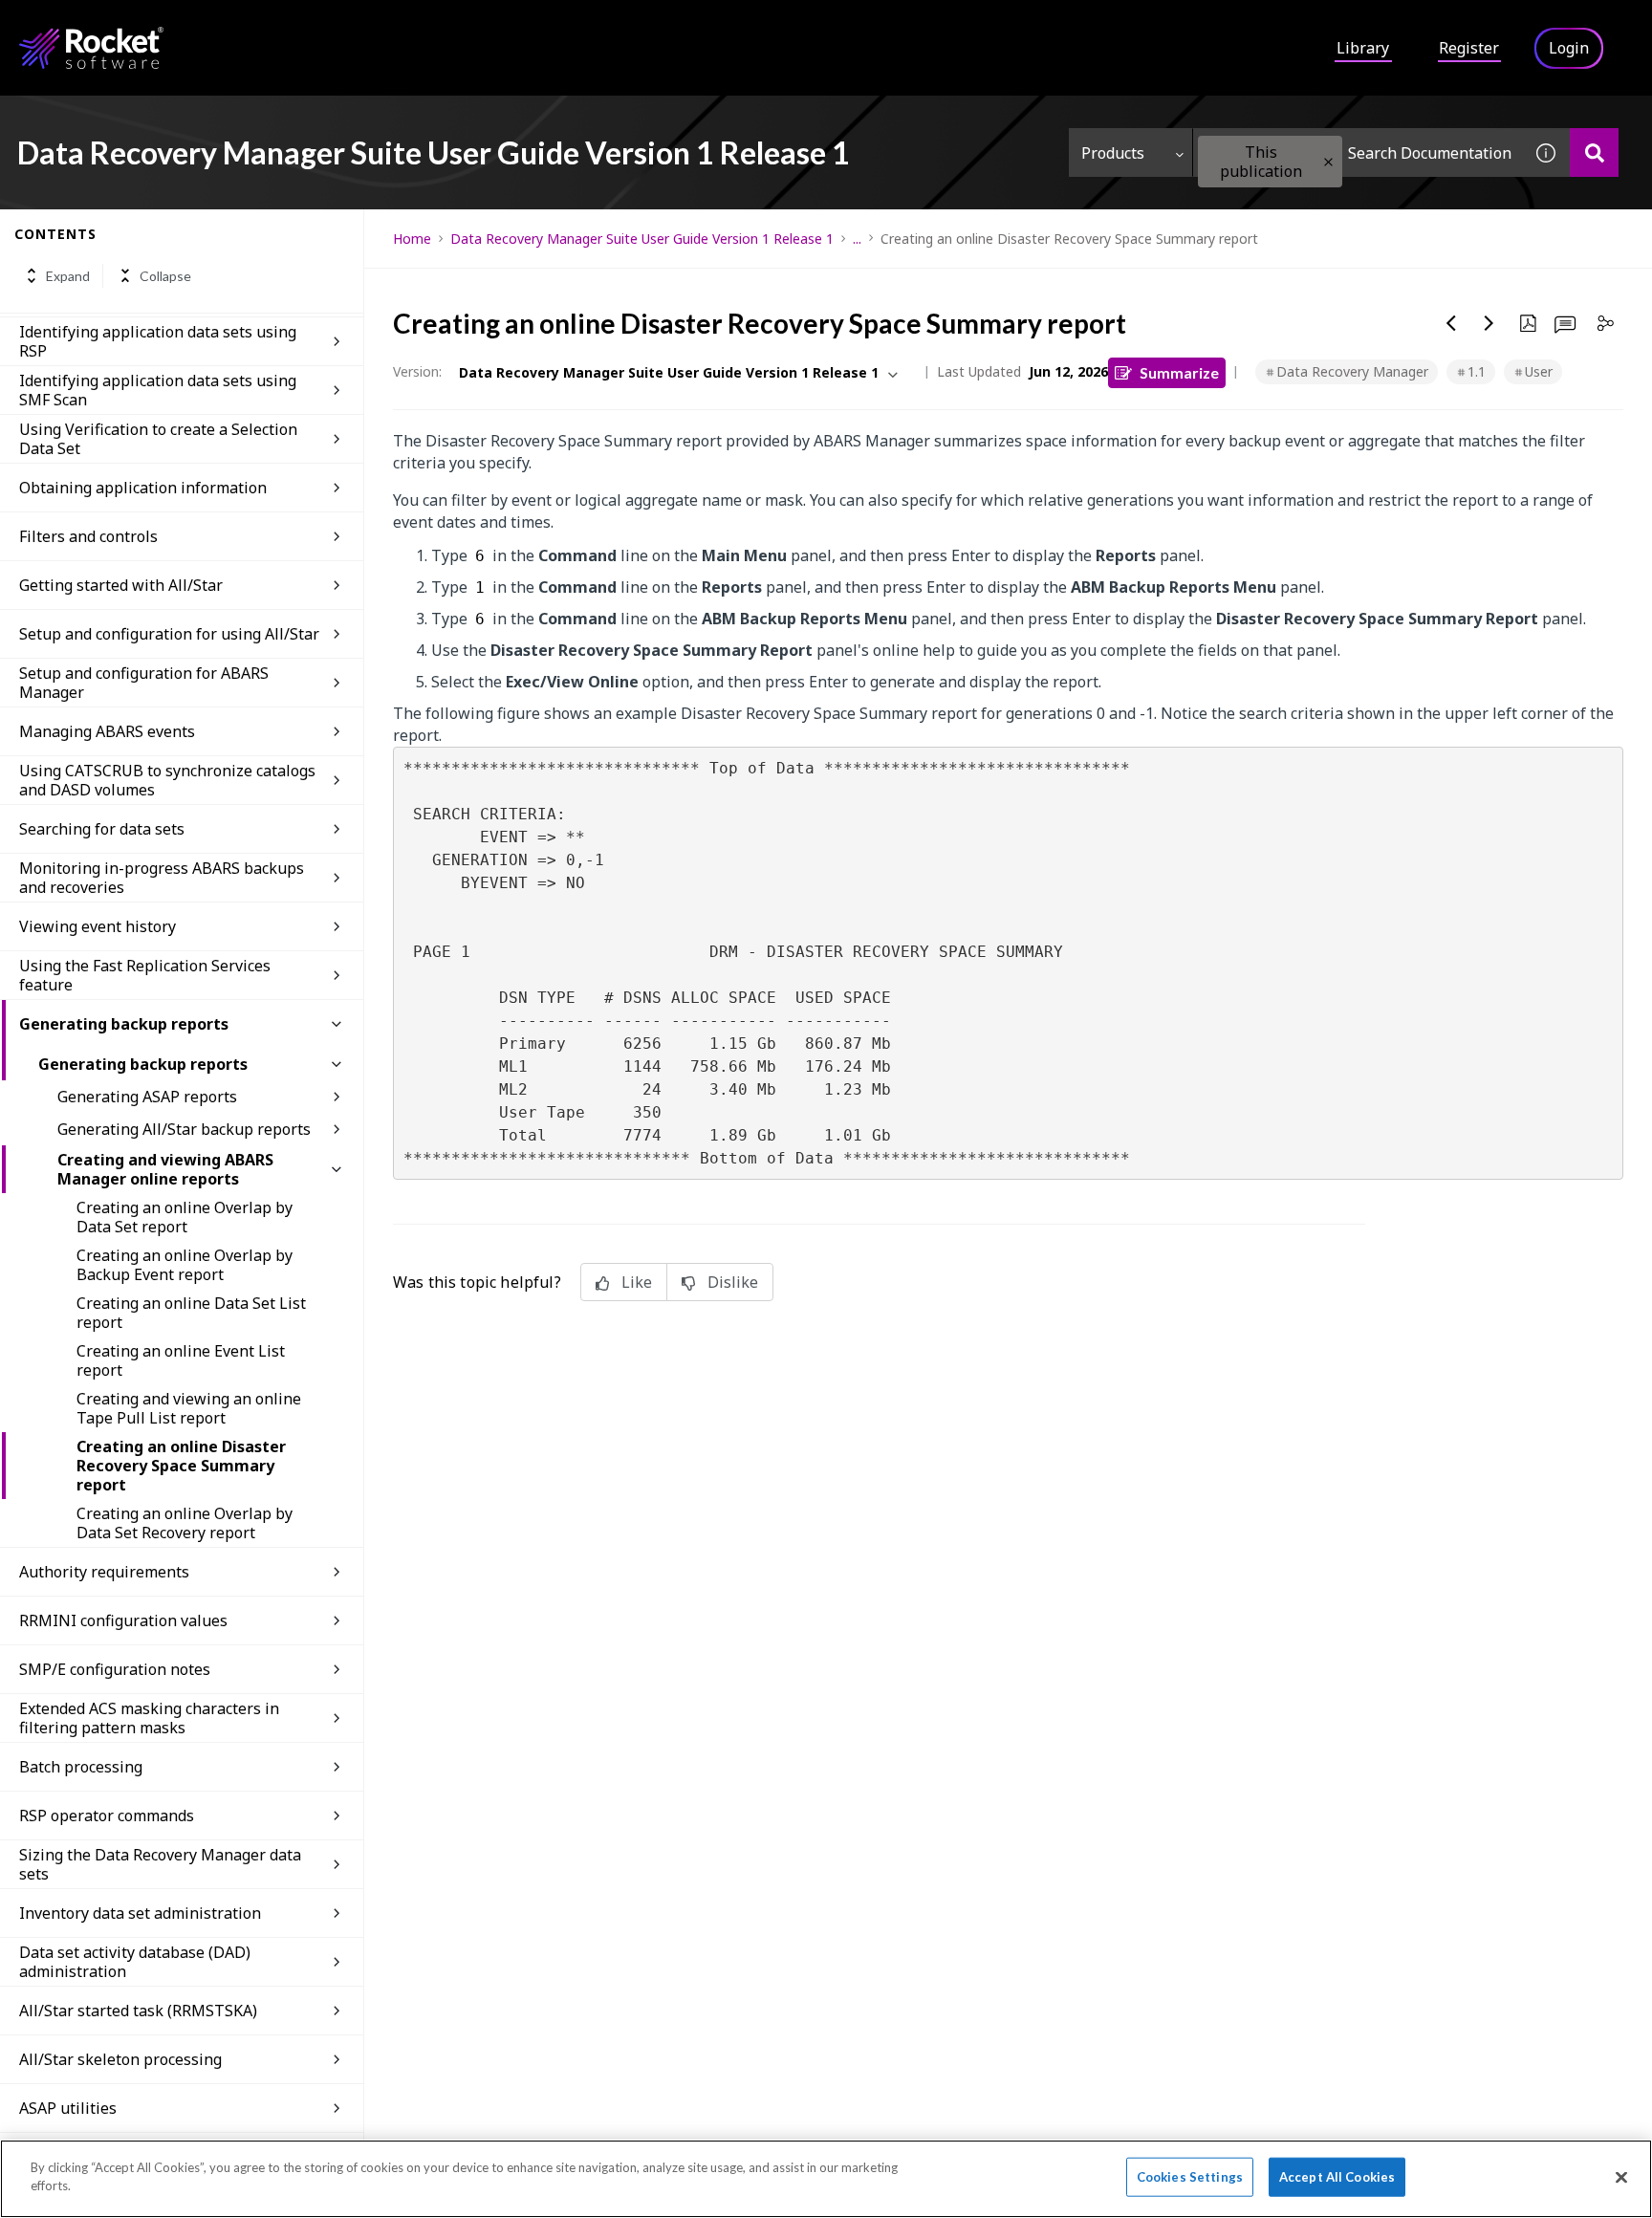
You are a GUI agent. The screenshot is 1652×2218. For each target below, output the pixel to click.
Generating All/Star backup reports (184, 1129)
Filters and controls (88, 536)
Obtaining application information (143, 488)
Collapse (165, 276)
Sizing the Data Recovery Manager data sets (160, 1864)
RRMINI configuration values (123, 1620)
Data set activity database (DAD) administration (135, 1962)
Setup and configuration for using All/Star (169, 634)
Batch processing (81, 1767)
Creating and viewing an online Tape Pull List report (189, 1408)
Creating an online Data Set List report (191, 1313)
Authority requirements (104, 1572)
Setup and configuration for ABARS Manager (144, 683)
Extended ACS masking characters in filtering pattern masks (149, 1718)
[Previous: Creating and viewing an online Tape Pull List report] (1451, 323)
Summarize (1179, 372)
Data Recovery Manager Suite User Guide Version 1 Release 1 (642, 239)
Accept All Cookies (1337, 2177)
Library (1363, 48)
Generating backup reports (124, 1024)
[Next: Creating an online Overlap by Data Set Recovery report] (1489, 323)
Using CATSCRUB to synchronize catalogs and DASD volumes (167, 780)
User (1539, 371)
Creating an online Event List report (181, 1360)
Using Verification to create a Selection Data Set (158, 439)
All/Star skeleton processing (120, 2059)
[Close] (1621, 2177)
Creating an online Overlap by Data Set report (185, 1217)
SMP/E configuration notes (115, 1669)
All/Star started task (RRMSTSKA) (138, 2011)
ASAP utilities (68, 2108)
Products (1113, 153)
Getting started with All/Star (121, 585)
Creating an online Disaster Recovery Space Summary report (181, 1466)
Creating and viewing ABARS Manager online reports (165, 1169)
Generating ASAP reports (147, 1097)
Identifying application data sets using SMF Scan (158, 390)
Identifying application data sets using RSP (158, 341)
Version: (417, 371)
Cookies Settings (1190, 2177)
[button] (1328, 162)
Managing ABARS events (107, 731)
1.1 (1477, 371)
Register (1469, 48)
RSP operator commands (107, 1816)
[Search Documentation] (1594, 152)
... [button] (857, 239)
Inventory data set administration (140, 1913)
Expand (68, 276)
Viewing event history (98, 926)
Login (1569, 48)
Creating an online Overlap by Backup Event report (185, 1265)
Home (412, 239)
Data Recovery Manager (1352, 371)
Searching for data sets (102, 829)
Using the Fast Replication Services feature (145, 975)
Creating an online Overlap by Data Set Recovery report (185, 1523)
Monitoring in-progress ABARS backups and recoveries (162, 878)
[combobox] (1358, 152)
